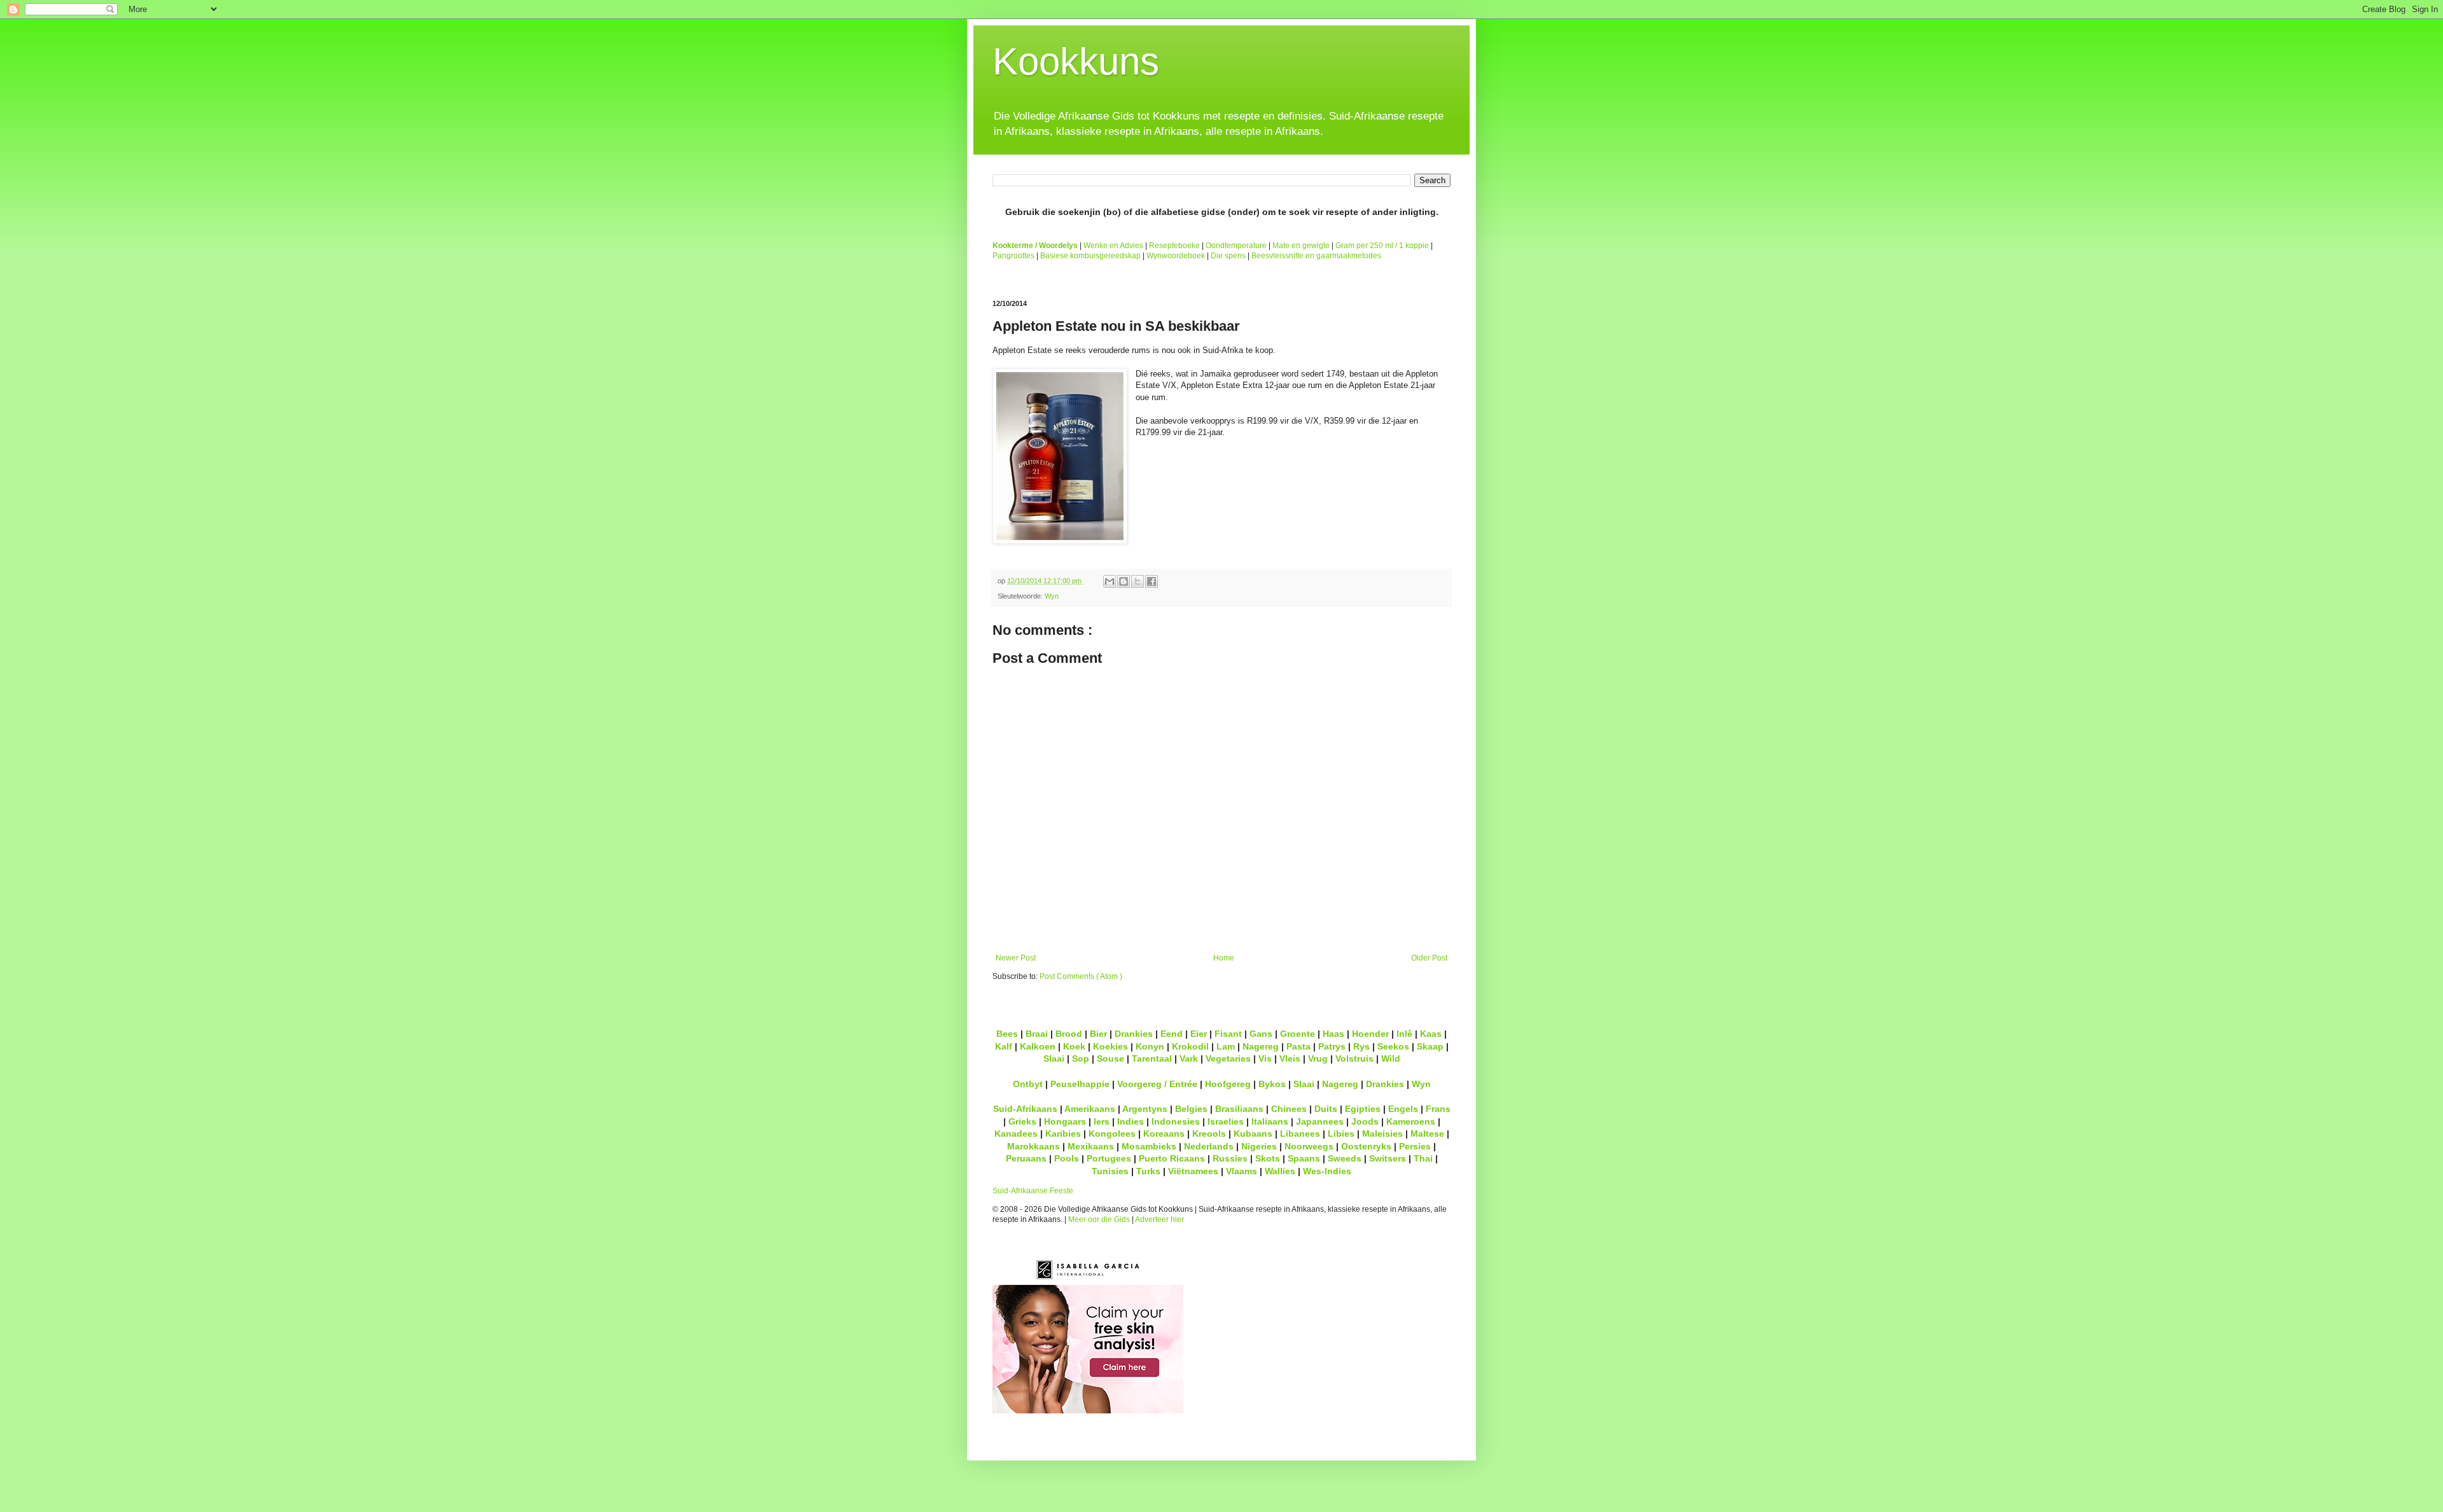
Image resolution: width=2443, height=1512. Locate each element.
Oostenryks (1366, 1146)
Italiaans (1270, 1121)
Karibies (1063, 1134)
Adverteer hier (1159, 1219)
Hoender (1370, 1034)
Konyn (1150, 1046)
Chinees (1289, 1109)
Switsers (1388, 1158)
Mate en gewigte (1301, 246)
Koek (1074, 1046)
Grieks (1022, 1121)
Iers (1102, 1121)
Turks (1148, 1171)
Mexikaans (1091, 1146)
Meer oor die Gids (1099, 1219)
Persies (1415, 1146)
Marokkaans (1034, 1146)
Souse (1110, 1058)
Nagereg (1261, 1046)
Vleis (1290, 1058)
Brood (1069, 1034)
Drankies (1134, 1034)
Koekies (1110, 1046)
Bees (1007, 1034)
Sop (1081, 1058)
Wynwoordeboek (1176, 256)
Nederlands (1209, 1146)
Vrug (1318, 1058)
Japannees (1320, 1121)
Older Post (1429, 958)
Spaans (1304, 1158)
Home (1224, 958)
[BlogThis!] (1124, 581)
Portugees (1109, 1158)
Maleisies (1382, 1134)
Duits (1326, 1109)
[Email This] (1110, 581)
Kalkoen (1038, 1046)
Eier (1199, 1034)
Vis (1265, 1058)
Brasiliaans (1239, 1109)
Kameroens (1411, 1121)
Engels (1403, 1109)
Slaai (1054, 1058)
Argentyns (1145, 1109)
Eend (1172, 1034)
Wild (1391, 1058)
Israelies (1226, 1121)
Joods (1365, 1121)
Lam (1226, 1046)
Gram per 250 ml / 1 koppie (1382, 246)
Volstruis (1354, 1058)
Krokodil (1190, 1046)
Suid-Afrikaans (1025, 1109)
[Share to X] (1138, 581)
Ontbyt (1028, 1084)
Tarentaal (1152, 1058)
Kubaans (1253, 1134)
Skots (1268, 1158)
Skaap (1430, 1046)
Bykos (1272, 1084)
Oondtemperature (1236, 246)
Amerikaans (1090, 1109)
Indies (1131, 1121)
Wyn (1052, 596)
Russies (1230, 1158)
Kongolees (1112, 1134)
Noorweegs (1309, 1146)
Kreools (1209, 1134)
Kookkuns (1076, 61)
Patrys (1332, 1046)
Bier (1098, 1034)
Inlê (1404, 1034)
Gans (1261, 1034)
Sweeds (1345, 1158)
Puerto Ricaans (1172, 1158)
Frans (1438, 1109)
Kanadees (1016, 1134)
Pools (1067, 1158)
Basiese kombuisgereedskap (1090, 256)
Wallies (1280, 1171)
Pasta (1298, 1046)
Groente (1298, 1034)
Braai (1037, 1034)
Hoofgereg (1228, 1084)
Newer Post (1016, 958)
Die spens (1228, 256)
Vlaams (1242, 1171)
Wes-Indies (1327, 1171)
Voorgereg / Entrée (1157, 1084)
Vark (1189, 1058)
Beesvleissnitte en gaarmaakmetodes (1316, 256)
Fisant (1228, 1034)
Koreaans (1164, 1134)
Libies (1341, 1134)
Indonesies (1176, 1121)
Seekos (1393, 1046)
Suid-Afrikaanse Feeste (1033, 1191)
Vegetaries (1228, 1058)
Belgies (1191, 1109)
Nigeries (1259, 1146)
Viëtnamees (1193, 1171)
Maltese (1427, 1134)
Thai (1423, 1158)
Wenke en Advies (1113, 246)
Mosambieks (1149, 1146)
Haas (1333, 1034)
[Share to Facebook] (1152, 581)
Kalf (1004, 1046)
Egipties (1363, 1109)
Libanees (1300, 1134)
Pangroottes (1013, 256)
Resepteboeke (1174, 246)
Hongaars (1065, 1121)
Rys (1361, 1046)
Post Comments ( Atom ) (1081, 976)
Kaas (1431, 1034)
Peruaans (1026, 1158)
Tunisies (1110, 1171)
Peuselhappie (1080, 1084)
